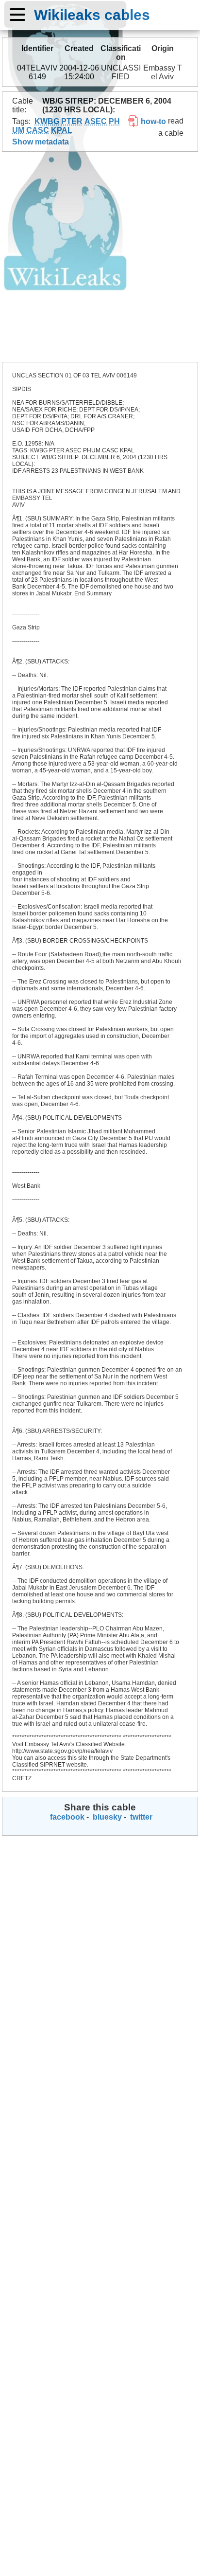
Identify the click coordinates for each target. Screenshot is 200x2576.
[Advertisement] (100, 257)
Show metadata (41, 142)
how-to (152, 121)
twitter (140, 1817)
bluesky (106, 1817)
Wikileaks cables (92, 15)
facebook (66, 1817)
